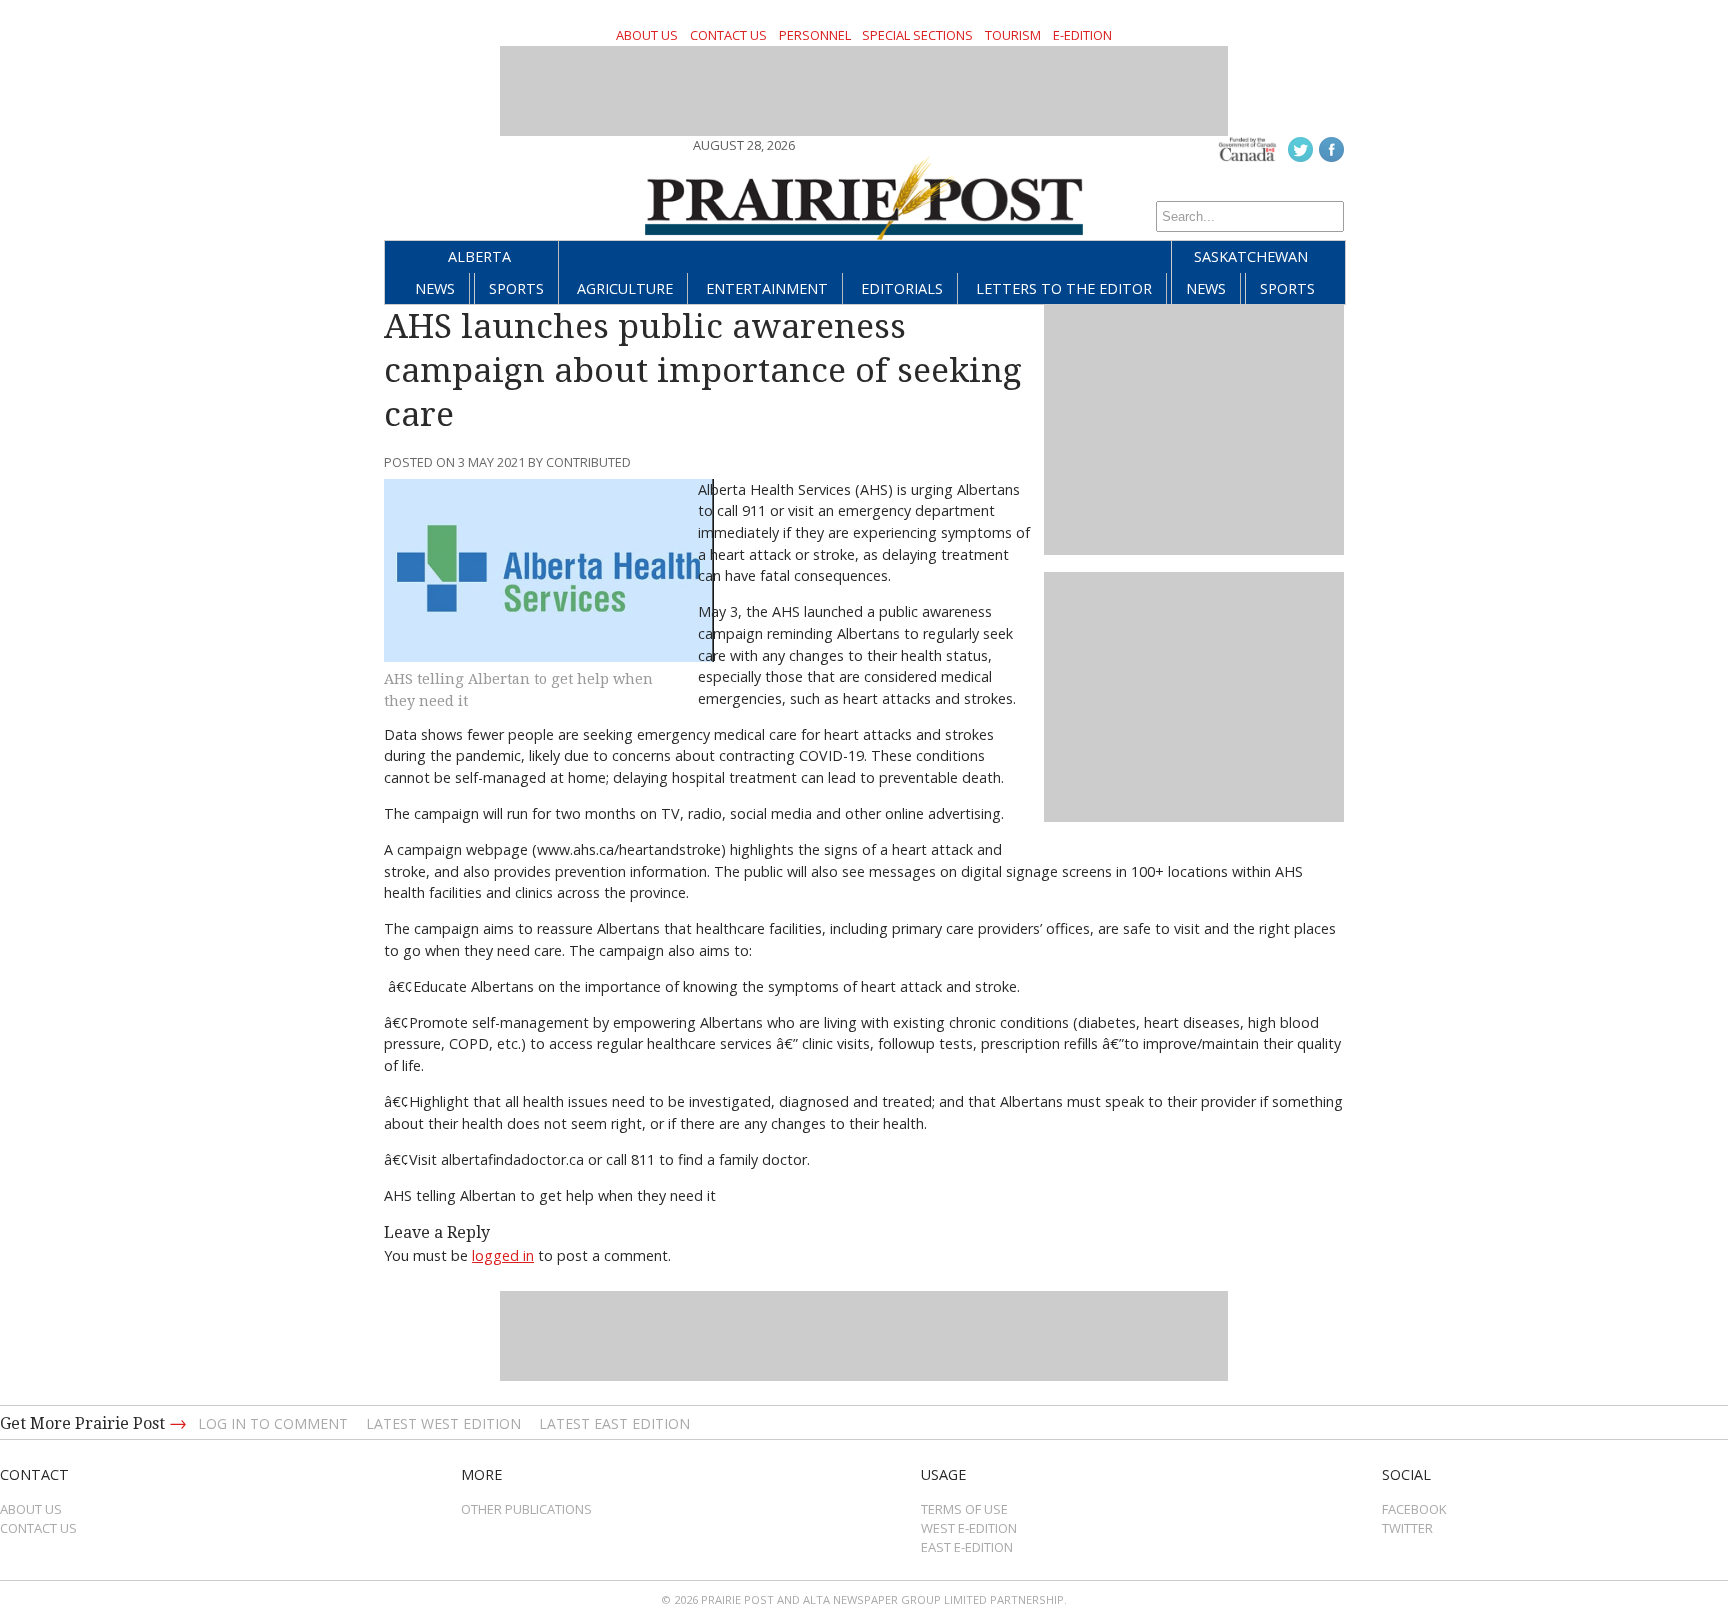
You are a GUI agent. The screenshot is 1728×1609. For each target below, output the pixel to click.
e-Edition (1082, 35)
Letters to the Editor (1064, 288)
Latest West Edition (443, 1423)
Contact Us (728, 35)
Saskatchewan (1251, 256)
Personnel (815, 35)
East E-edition (967, 1547)
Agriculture (625, 288)
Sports (516, 288)
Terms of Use (964, 1509)
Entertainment (767, 288)
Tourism (1013, 35)
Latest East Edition (614, 1423)
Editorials (902, 288)
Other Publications (526, 1509)
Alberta (479, 256)
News (435, 288)
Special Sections (917, 35)
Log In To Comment (273, 1423)
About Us (647, 35)
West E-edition (969, 1528)
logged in (503, 1255)
